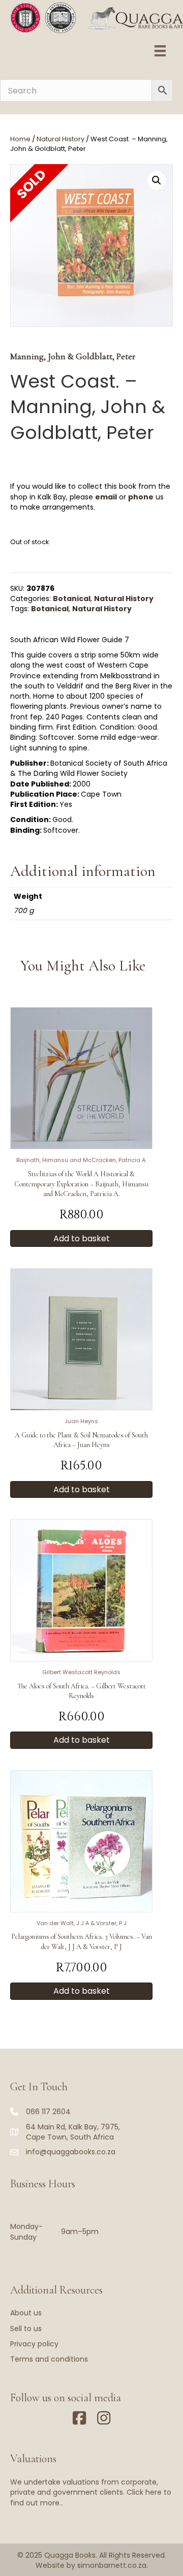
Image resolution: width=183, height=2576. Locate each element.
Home (20, 139)
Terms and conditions (49, 2359)
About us (26, 2313)
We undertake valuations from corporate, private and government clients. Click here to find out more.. (91, 2492)
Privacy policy (34, 2344)
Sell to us (26, 2329)
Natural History (60, 139)
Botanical (72, 599)
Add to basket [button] (82, 1238)
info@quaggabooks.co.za (71, 2152)
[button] (157, 180)
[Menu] (160, 51)
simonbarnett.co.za (112, 2565)
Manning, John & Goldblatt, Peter (73, 356)
